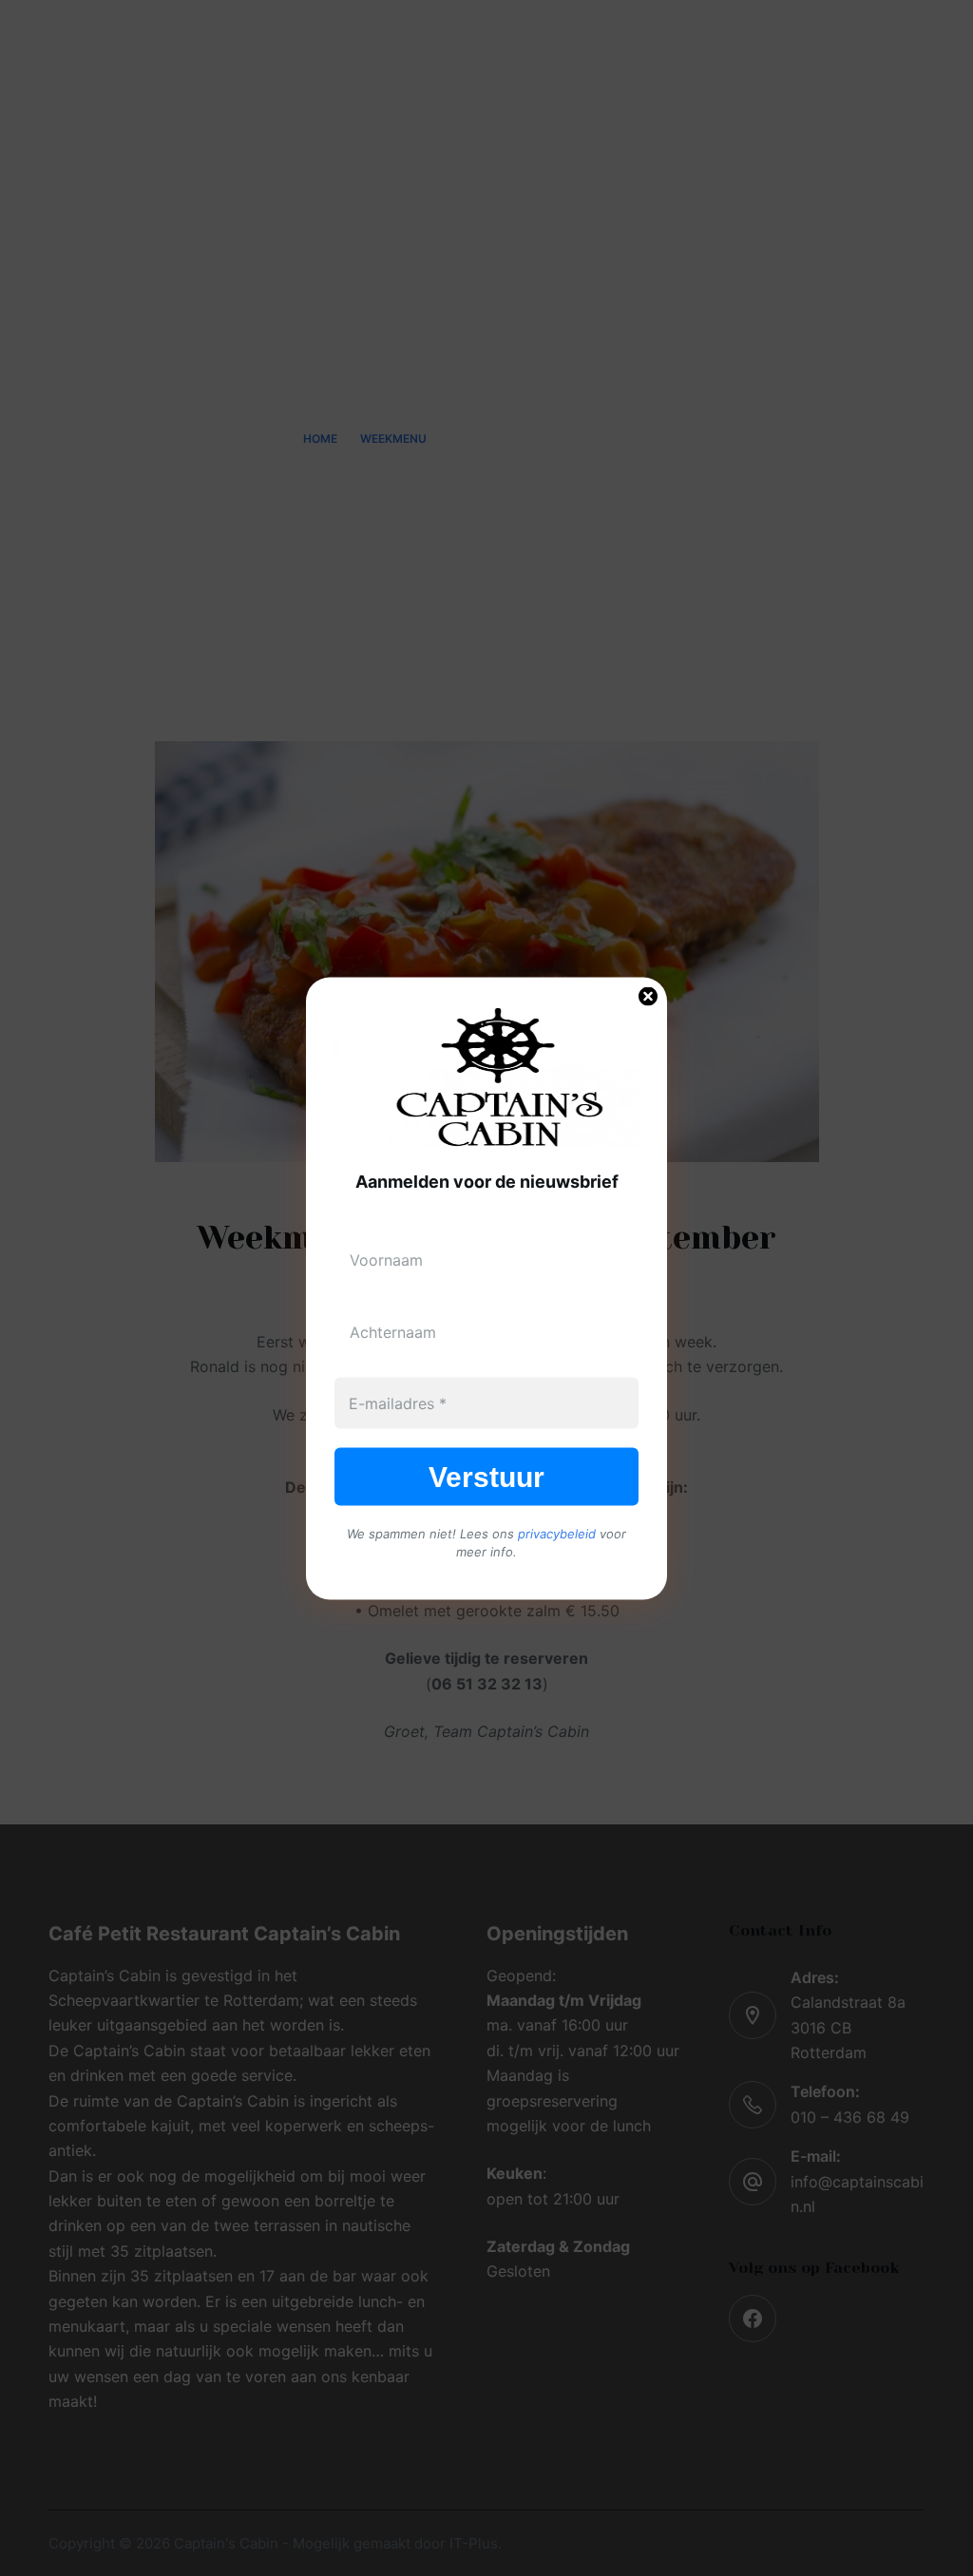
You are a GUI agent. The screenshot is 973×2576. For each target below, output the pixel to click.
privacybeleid (557, 1533)
